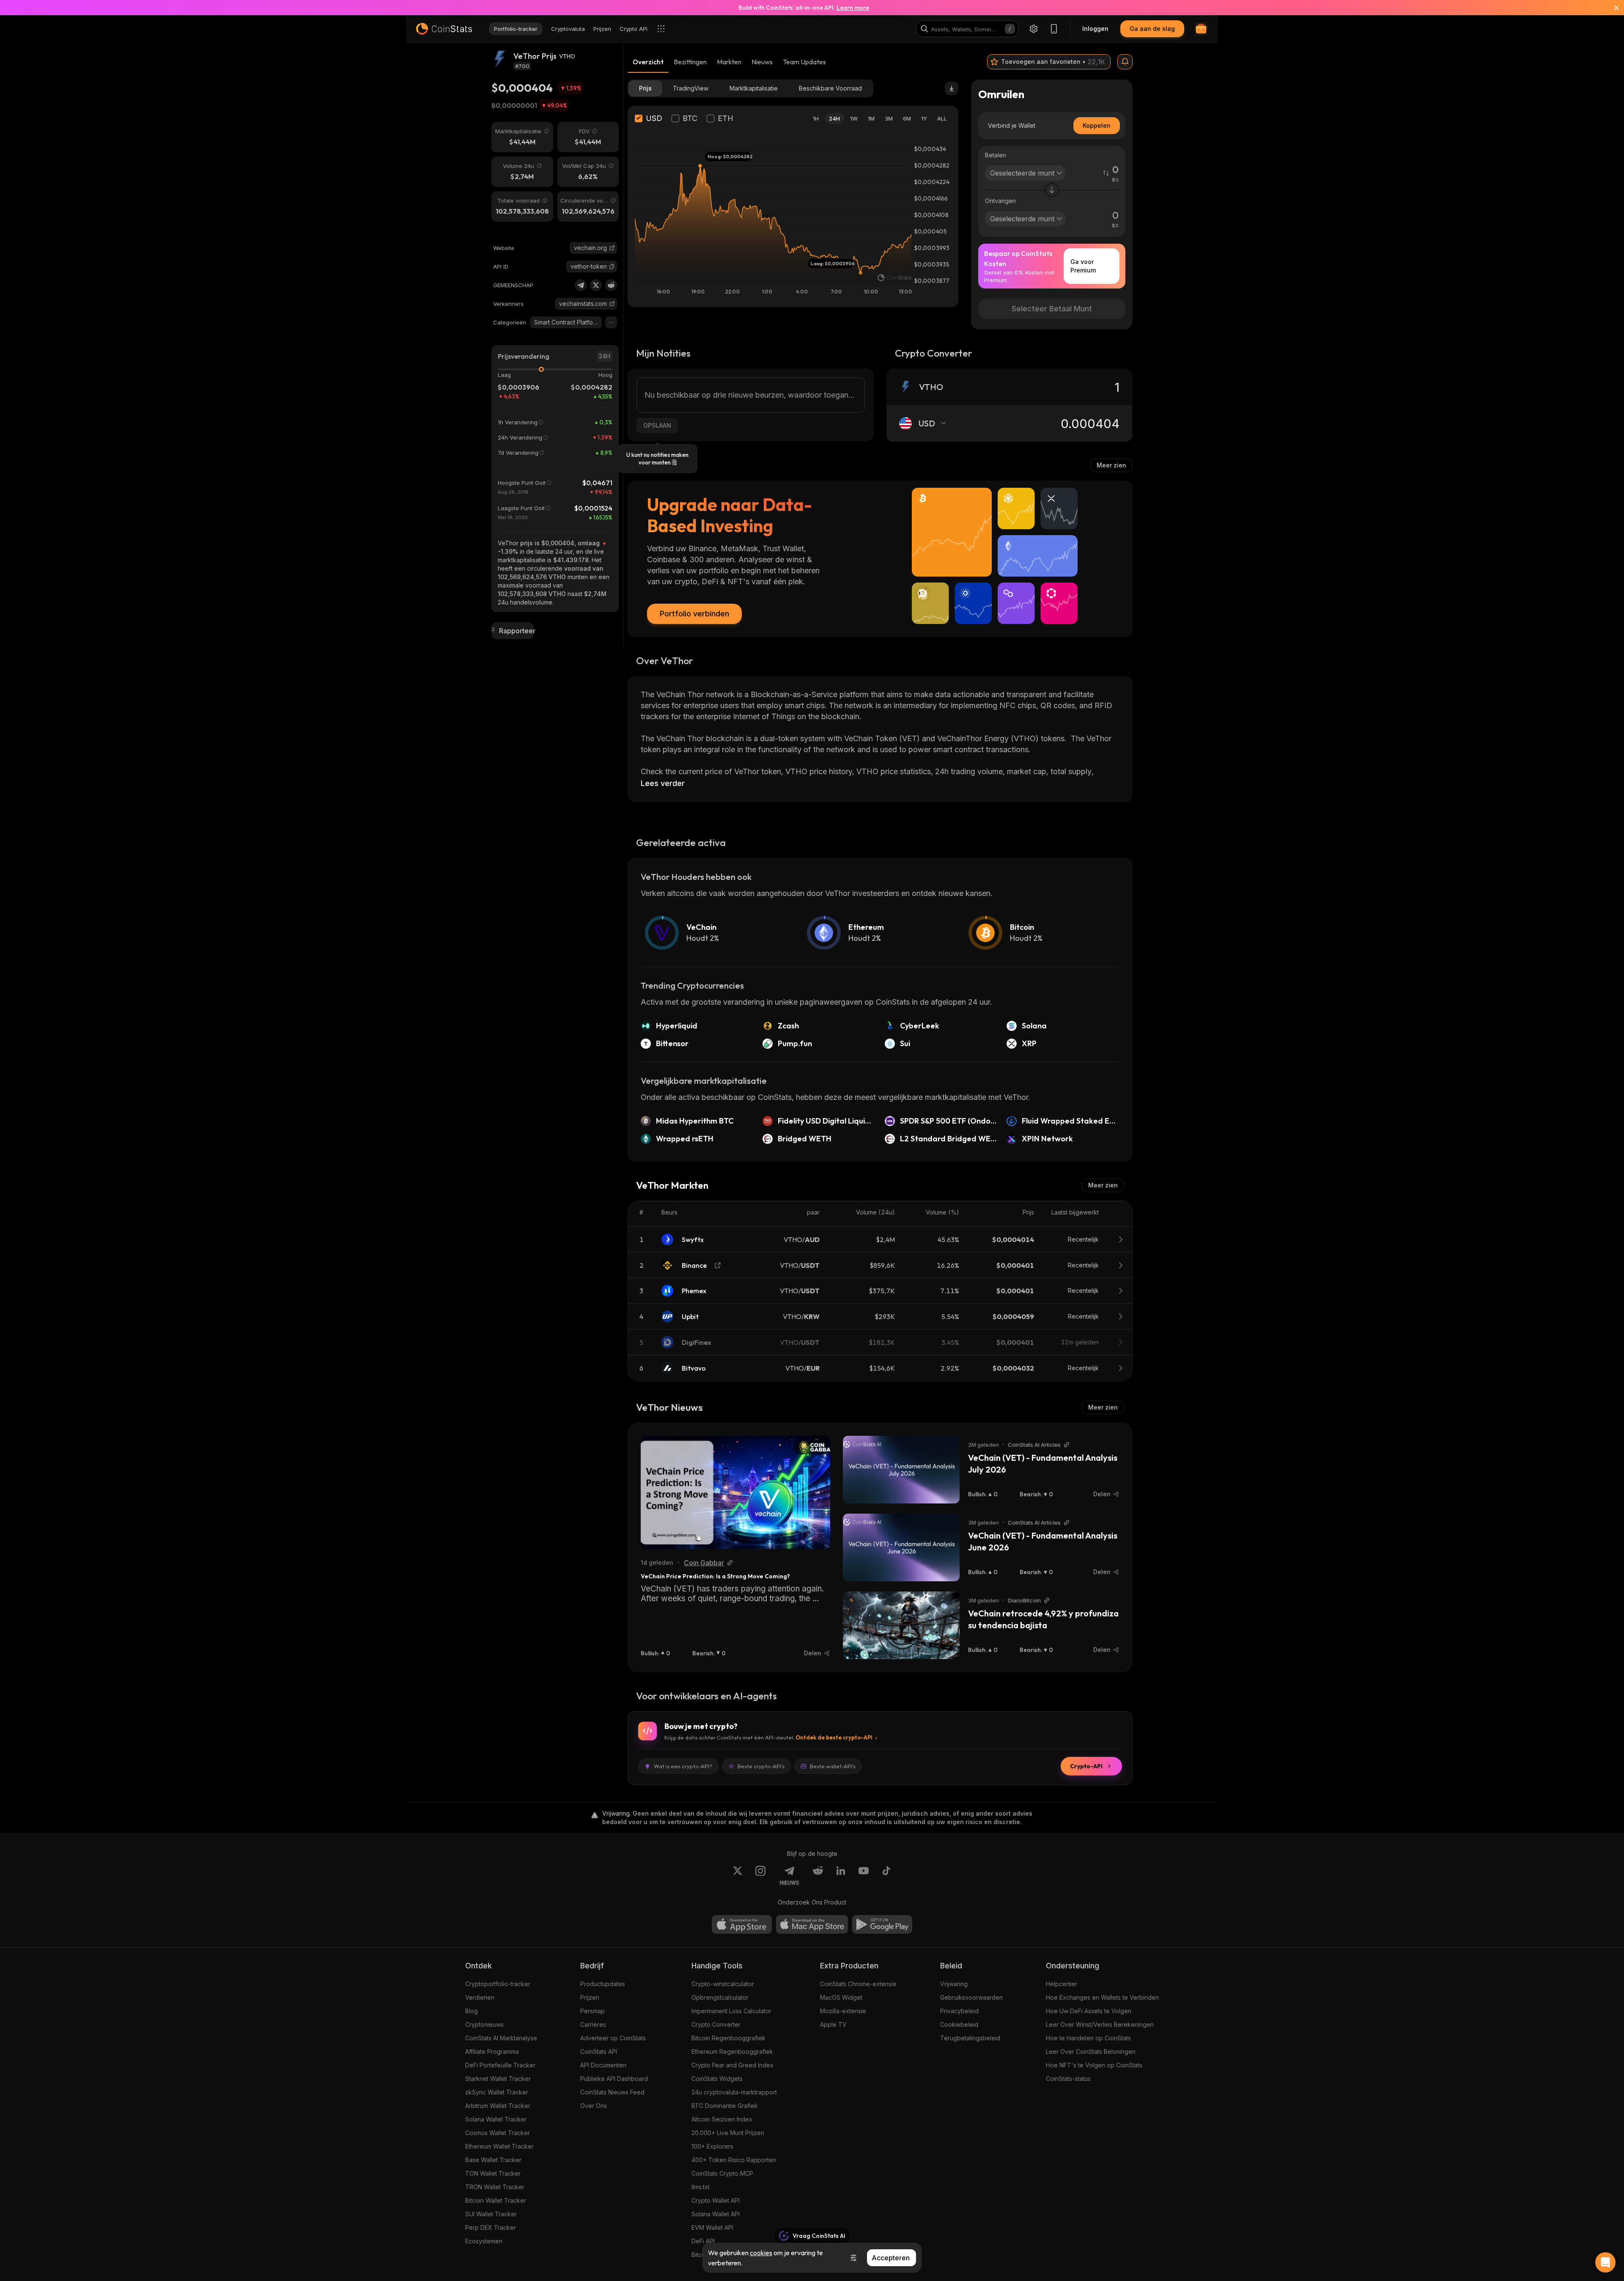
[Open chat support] (1605, 2262)
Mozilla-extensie (843, 2011)
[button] (612, 267)
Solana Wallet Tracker (496, 2119)
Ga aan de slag (1152, 29)
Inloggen (1095, 29)
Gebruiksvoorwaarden (971, 1997)
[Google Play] (882, 1924)
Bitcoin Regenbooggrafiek (728, 2038)
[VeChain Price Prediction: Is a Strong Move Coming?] (735, 1492)
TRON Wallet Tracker (495, 2187)
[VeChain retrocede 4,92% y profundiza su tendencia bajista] (901, 1625)
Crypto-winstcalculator (723, 1984)
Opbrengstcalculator (720, 1997)
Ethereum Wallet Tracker (499, 2146)
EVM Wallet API (712, 2227)
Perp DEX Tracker (491, 2227)
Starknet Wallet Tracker (498, 2079)
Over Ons (594, 2106)
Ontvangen (1000, 201)
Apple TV (833, 2024)
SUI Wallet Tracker (491, 2214)
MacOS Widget (841, 1997)
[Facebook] (886, 1876)
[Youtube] (864, 1876)
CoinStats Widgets (717, 2079)
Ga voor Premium (1083, 266)
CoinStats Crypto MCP (722, 2173)
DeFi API (703, 2241)
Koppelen (1097, 125)
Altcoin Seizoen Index (722, 2119)
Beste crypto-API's (761, 1766)
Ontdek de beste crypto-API (834, 1737)
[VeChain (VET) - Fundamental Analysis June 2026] (901, 1547)
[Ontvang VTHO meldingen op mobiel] (1125, 62)
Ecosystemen (484, 2241)
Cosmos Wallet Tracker (498, 2133)
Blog (472, 2011)
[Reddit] (611, 285)
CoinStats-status (1068, 2079)
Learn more (853, 8)
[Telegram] (581, 285)
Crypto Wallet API (716, 2200)
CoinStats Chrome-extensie (858, 1984)
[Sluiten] (1611, 8)
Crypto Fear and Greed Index (732, 2065)
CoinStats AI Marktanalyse (501, 2038)
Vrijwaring (954, 1984)
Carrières (593, 2024)
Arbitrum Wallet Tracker (498, 2106)
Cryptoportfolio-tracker (498, 1984)
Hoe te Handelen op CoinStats (1088, 2038)
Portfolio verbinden (694, 614)
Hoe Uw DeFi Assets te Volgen (1089, 2011)
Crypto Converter (716, 2024)
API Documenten (603, 2065)
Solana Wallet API (716, 2214)
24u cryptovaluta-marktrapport (734, 2092)
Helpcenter (1062, 1984)
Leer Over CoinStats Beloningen (1091, 2052)
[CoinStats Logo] (444, 29)
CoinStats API (599, 2052)
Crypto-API (1086, 1766)
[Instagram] (760, 1876)
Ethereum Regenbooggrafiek (732, 2052)
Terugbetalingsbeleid (970, 2038)
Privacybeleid (959, 2011)
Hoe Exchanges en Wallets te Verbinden (1102, 1997)
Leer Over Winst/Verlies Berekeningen (1100, 2024)
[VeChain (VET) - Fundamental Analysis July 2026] (901, 1470)
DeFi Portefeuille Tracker (500, 2065)
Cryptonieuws (484, 2024)
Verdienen (480, 1997)
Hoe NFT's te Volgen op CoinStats (1094, 2065)
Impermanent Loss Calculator (731, 2011)
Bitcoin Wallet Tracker (496, 2200)
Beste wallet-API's (833, 1766)
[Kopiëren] (612, 267)
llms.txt (701, 2187)
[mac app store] (812, 1924)
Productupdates (603, 1984)
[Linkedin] (841, 1876)
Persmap (593, 2011)
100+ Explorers (712, 2146)
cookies (761, 2253)
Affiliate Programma (492, 2052)
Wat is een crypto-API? (683, 1766)
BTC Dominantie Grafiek (725, 2106)
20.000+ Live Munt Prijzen (728, 2133)
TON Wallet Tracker (493, 2173)
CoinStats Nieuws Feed (612, 2092)
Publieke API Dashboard (614, 2079)
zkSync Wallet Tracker (497, 2092)
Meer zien (1111, 465)
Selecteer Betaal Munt (1052, 309)
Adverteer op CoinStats (613, 2038)
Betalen (996, 155)
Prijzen (590, 1997)
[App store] (742, 1924)
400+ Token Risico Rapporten (734, 2160)
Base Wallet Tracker (493, 2160)
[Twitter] (596, 285)
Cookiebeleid (959, 2024)
